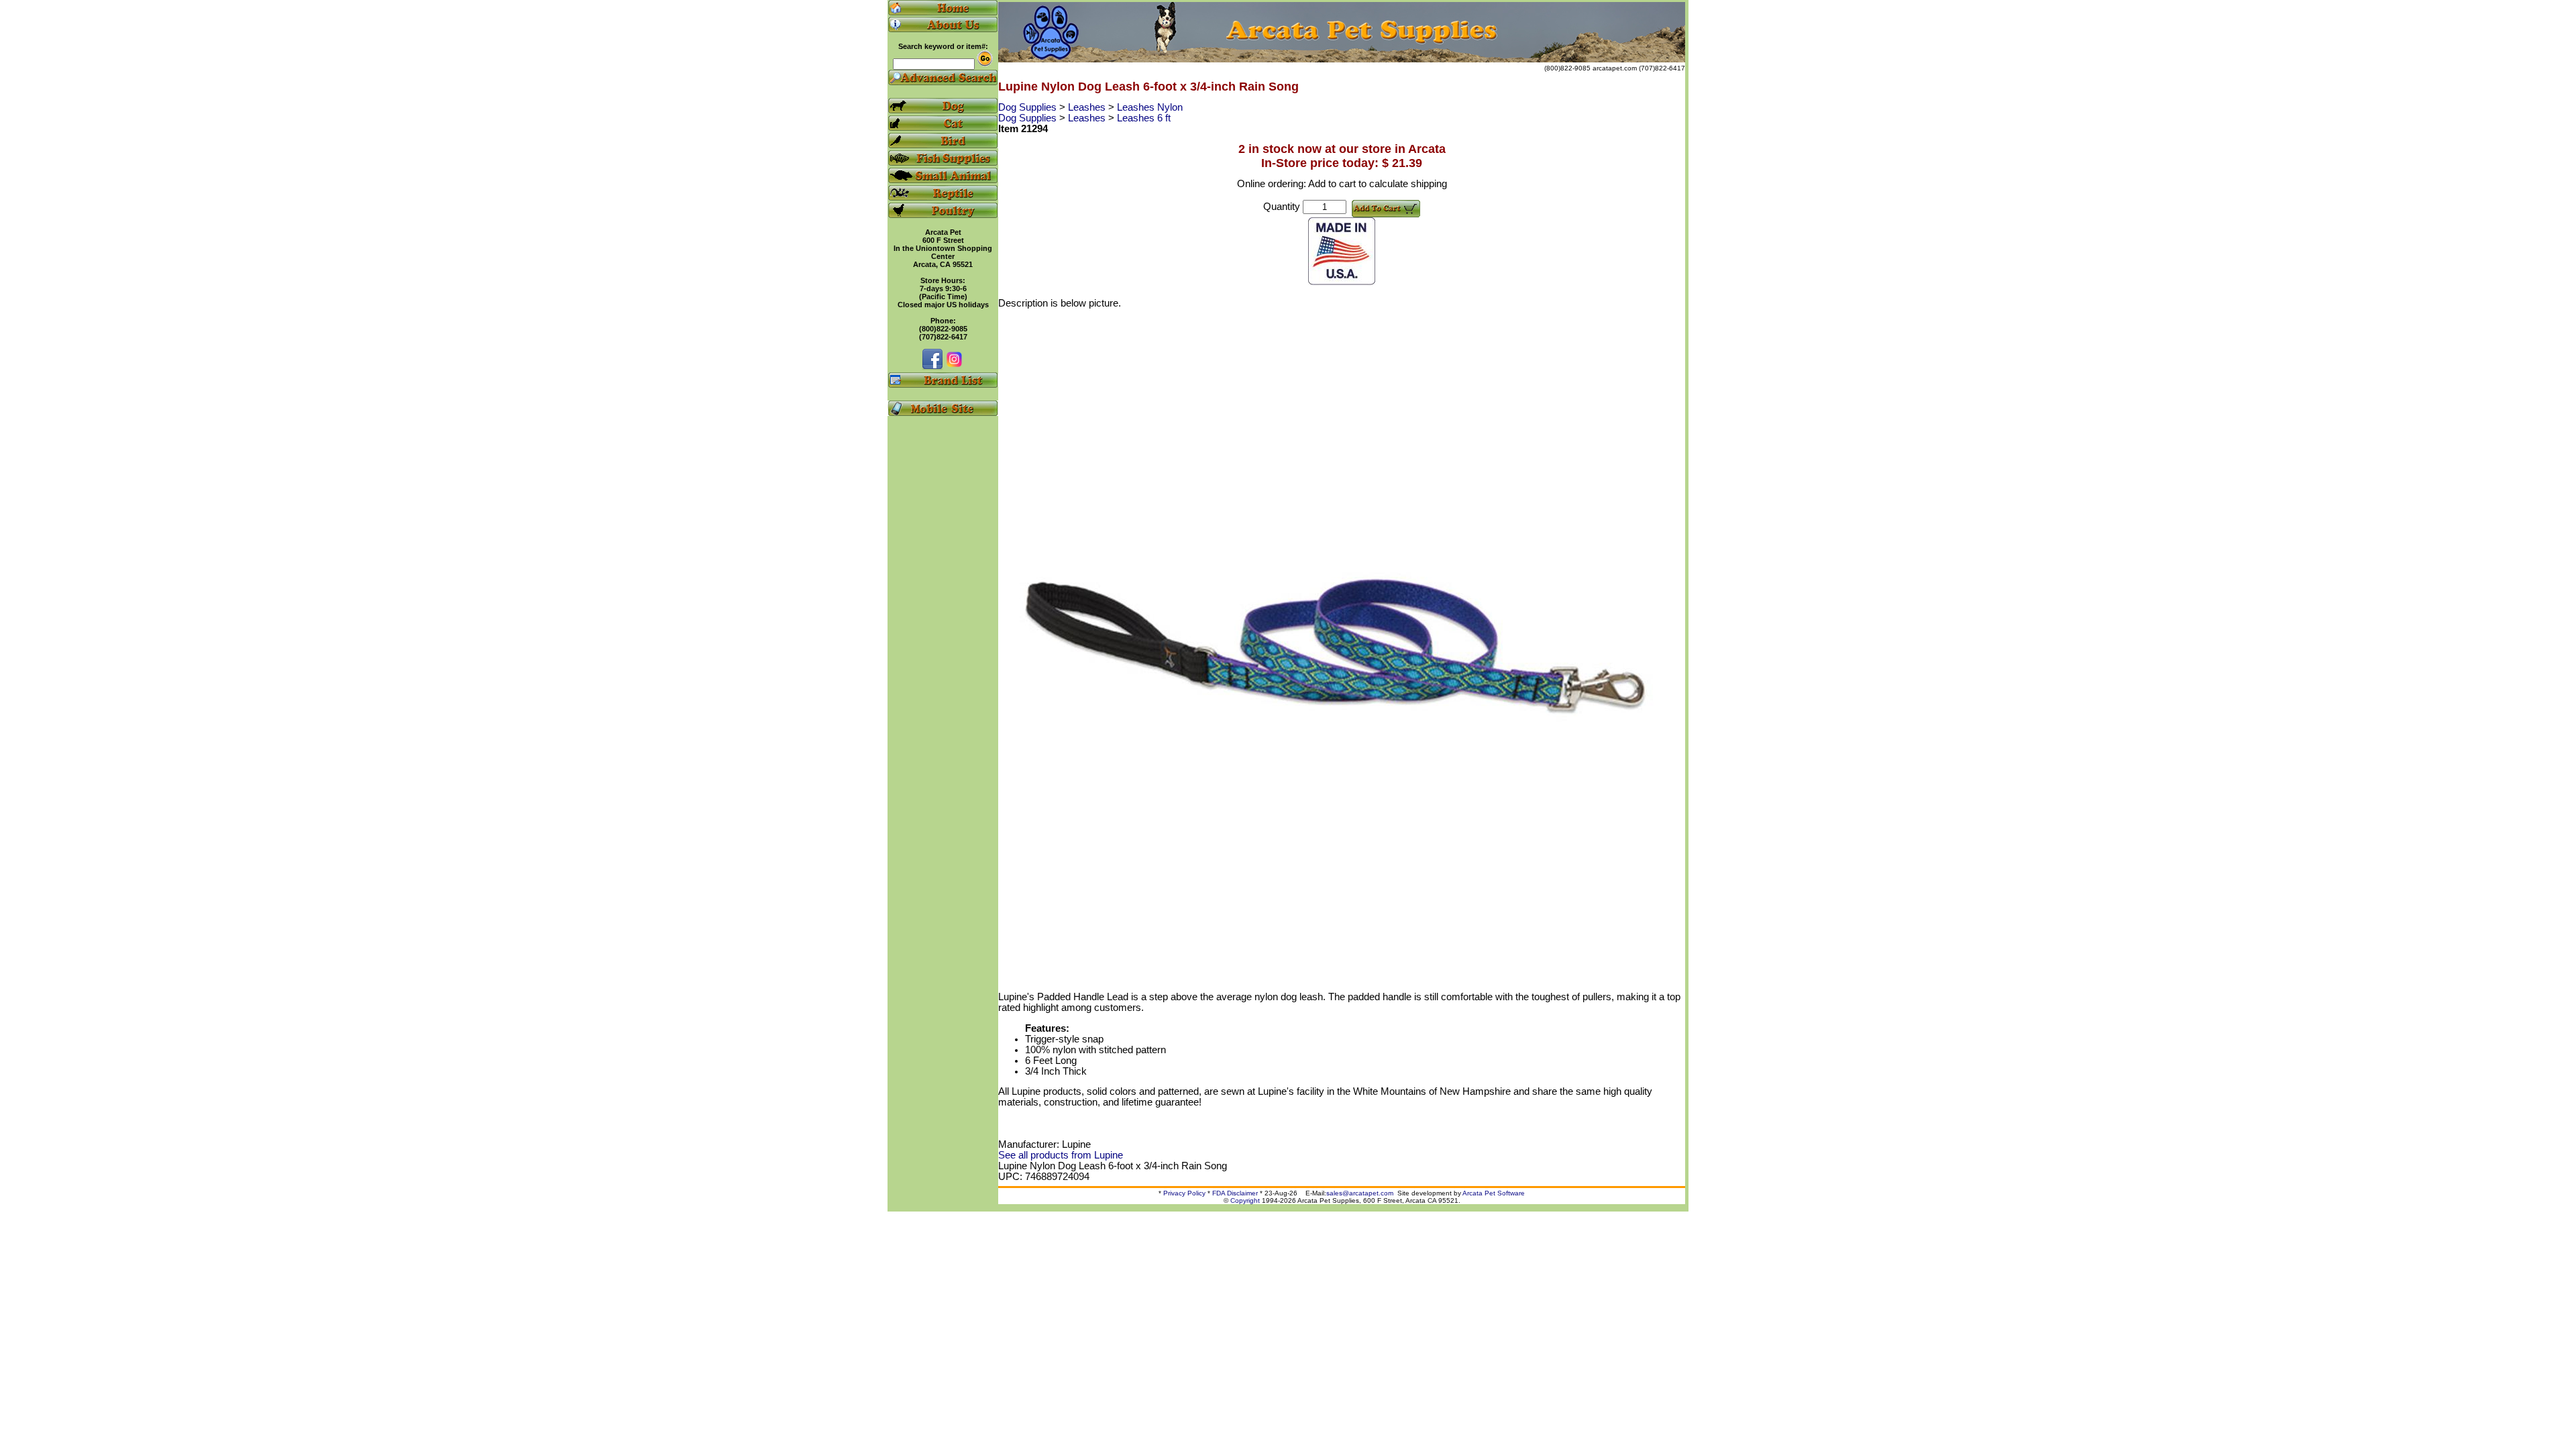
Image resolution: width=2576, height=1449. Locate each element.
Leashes (1088, 107)
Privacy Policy (1184, 1193)
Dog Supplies (1029, 107)
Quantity (1282, 207)
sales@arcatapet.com (1360, 1193)
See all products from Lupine (1061, 1155)
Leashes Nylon (1150, 107)
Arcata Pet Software (1494, 1193)
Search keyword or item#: (943, 46)
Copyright (1245, 1200)
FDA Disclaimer (1235, 1193)
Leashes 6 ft (1144, 118)
